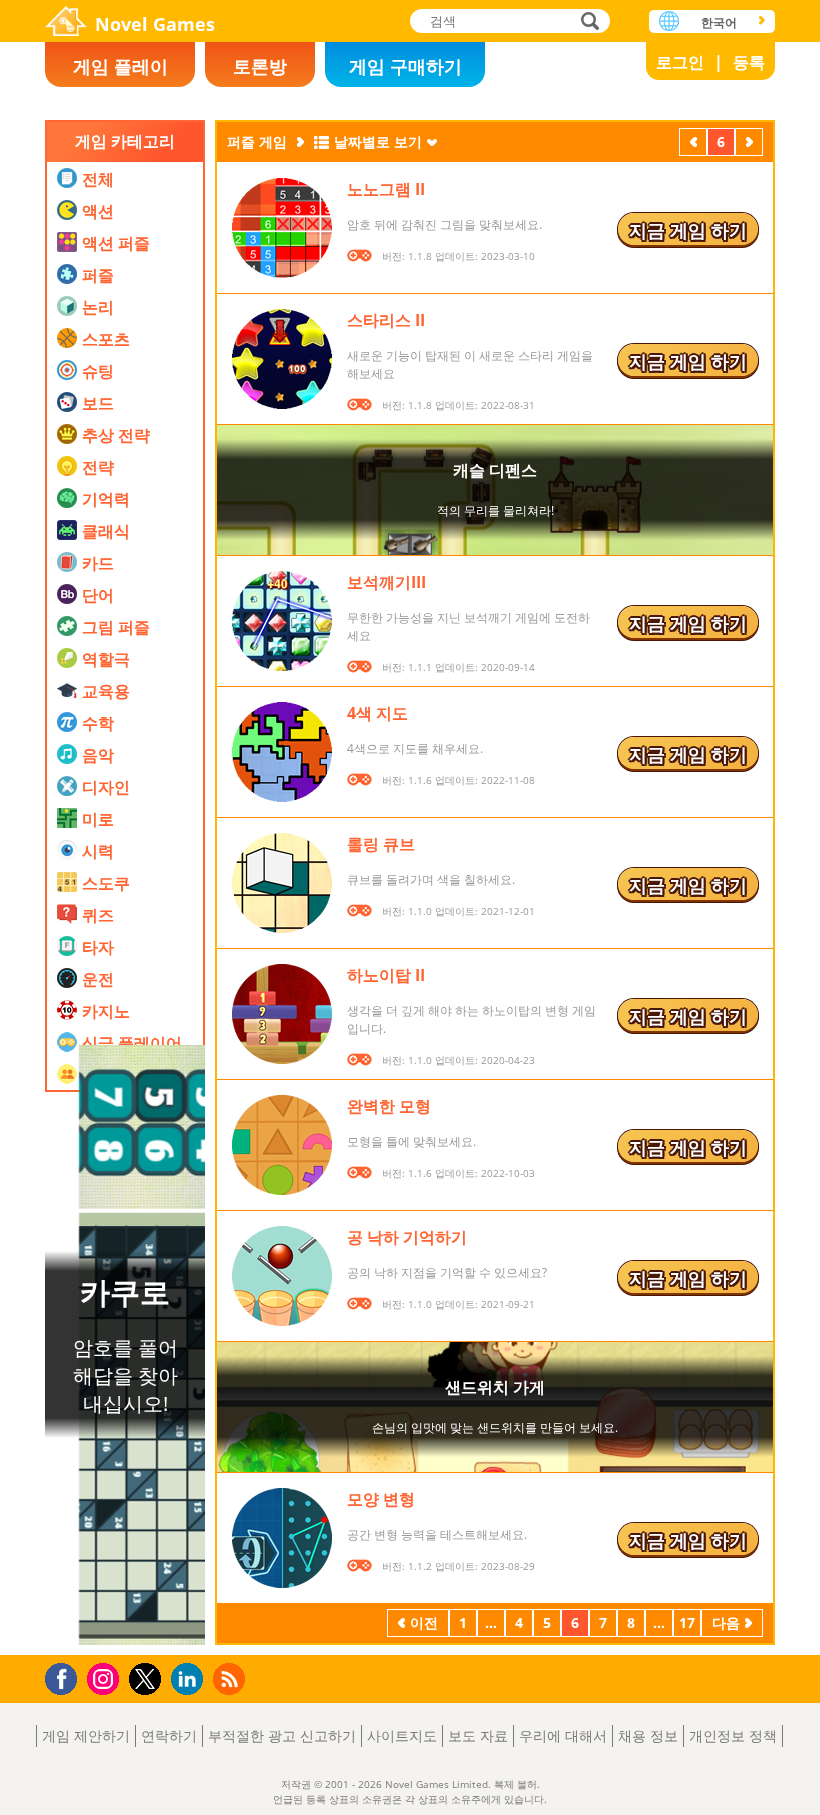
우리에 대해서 (563, 1735)
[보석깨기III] (282, 621)
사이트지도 (402, 1735)
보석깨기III (386, 582)
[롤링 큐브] (282, 883)
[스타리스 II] (282, 359)
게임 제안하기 (86, 1735)
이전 (693, 144)
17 (687, 1622)
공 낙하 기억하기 (407, 1237)
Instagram (106, 1677)
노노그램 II (386, 189)
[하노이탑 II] (282, 1014)
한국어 (719, 22)
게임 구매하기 (405, 66)
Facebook (66, 1676)
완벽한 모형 (389, 1106)
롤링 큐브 (381, 844)
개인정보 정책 (733, 1735)
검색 (587, 22)
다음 (749, 144)
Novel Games (155, 24)
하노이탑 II (386, 975)
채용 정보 (648, 1735)
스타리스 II (386, 320)
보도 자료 (478, 1735)
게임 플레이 (120, 66)
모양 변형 (381, 1499)
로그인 (680, 62)
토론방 (260, 66)
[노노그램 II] (282, 228)
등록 (749, 62)
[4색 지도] (282, 752)
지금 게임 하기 (688, 230)
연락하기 (169, 1735)
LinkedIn (190, 1679)
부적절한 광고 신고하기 (282, 1735)
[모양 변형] (282, 1538)
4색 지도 (377, 713)
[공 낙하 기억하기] (282, 1276)
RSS (231, 1678)
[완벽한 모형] (282, 1145)
